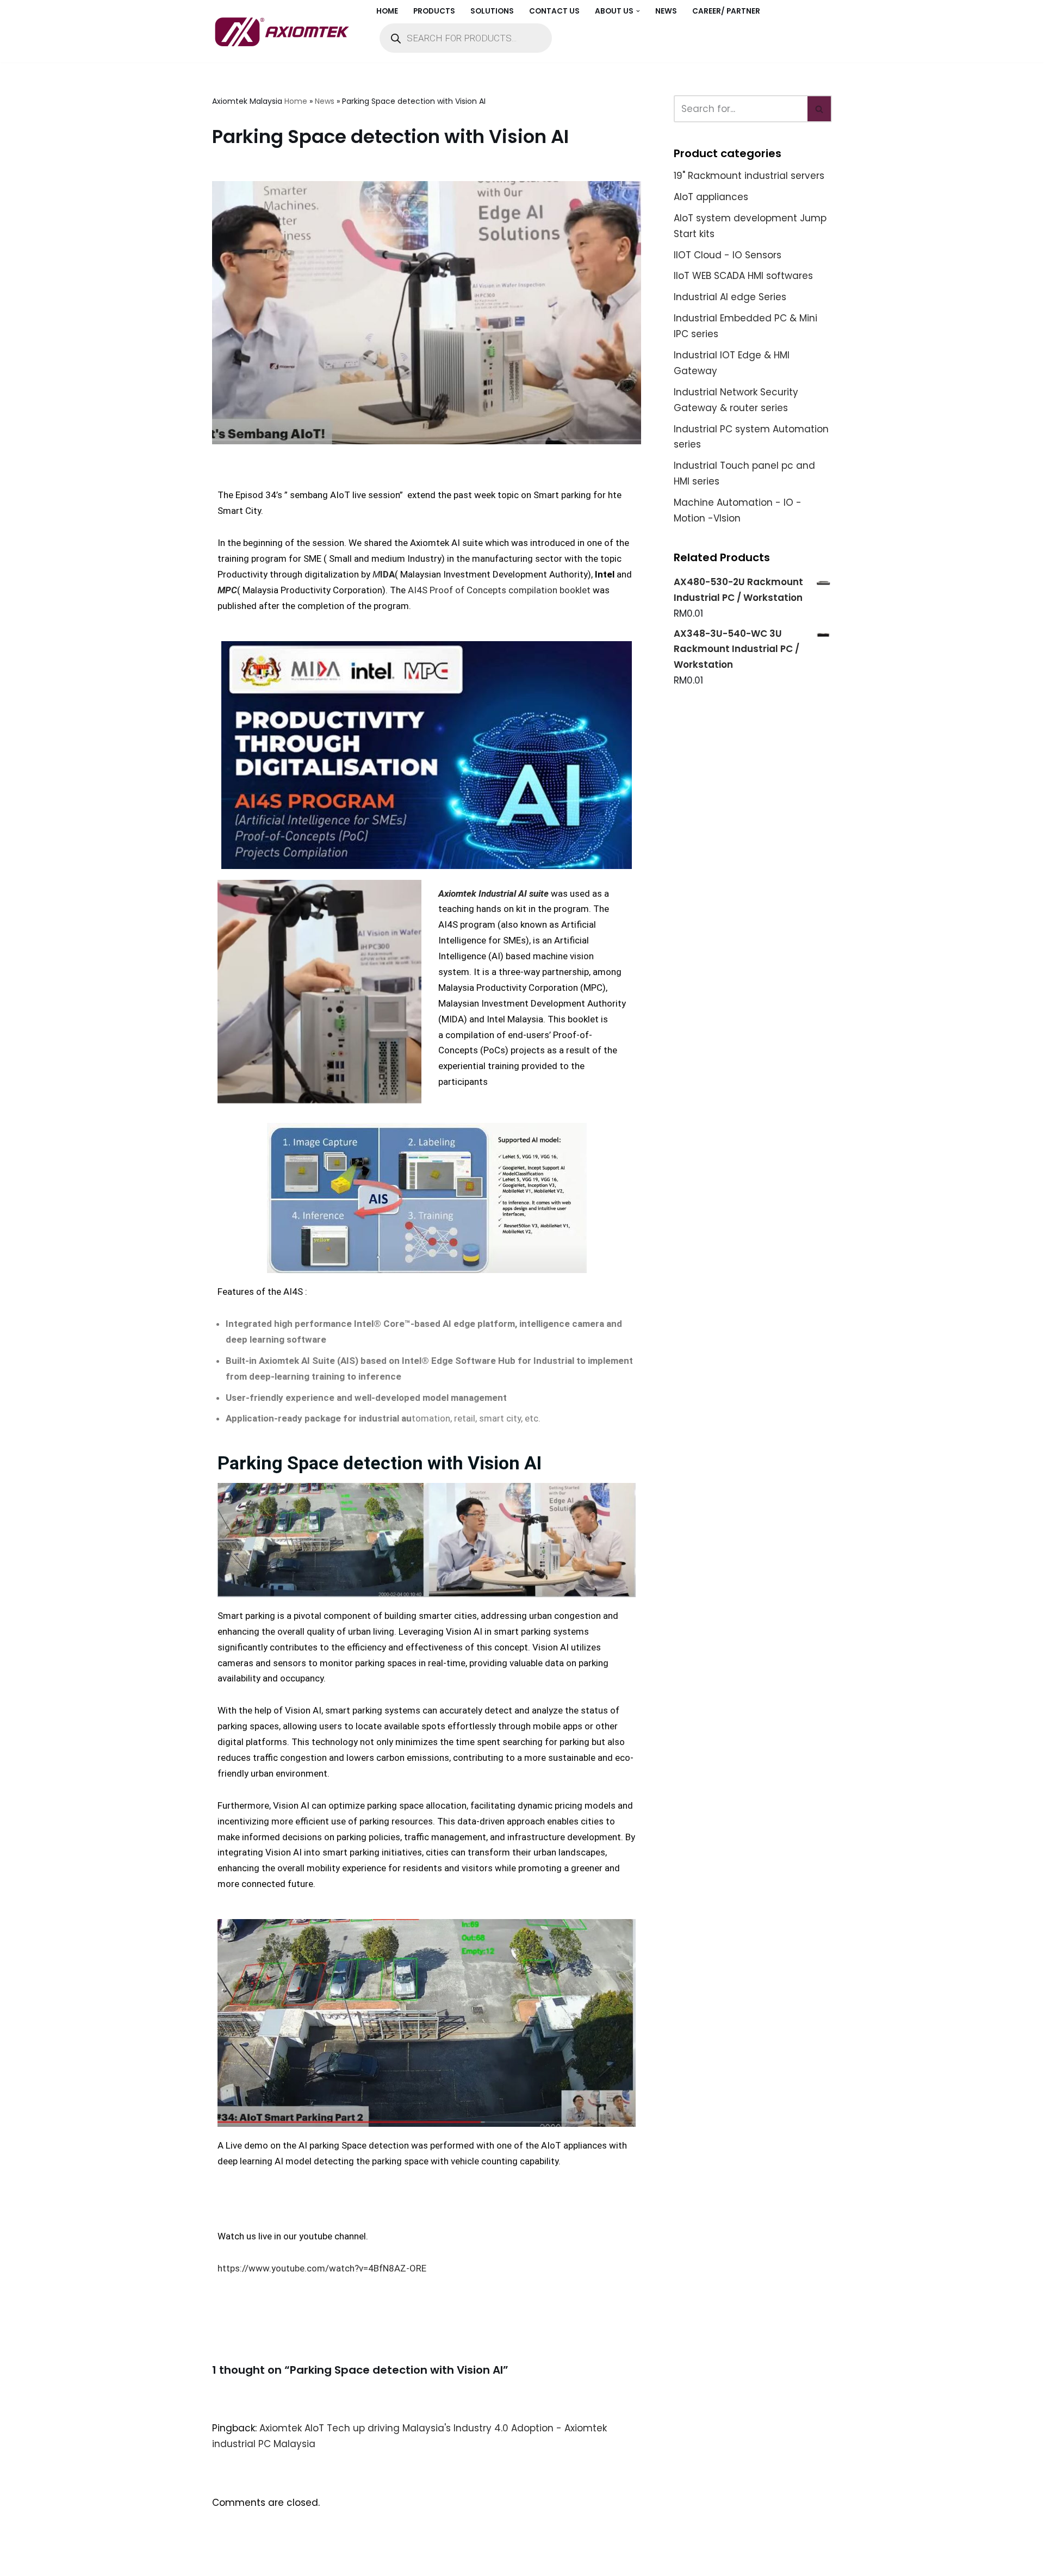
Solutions (492, 11)
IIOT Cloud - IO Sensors (728, 255)
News (666, 11)
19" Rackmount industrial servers (749, 176)
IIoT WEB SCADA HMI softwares (743, 276)
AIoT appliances (711, 197)
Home (387, 11)
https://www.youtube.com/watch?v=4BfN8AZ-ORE (322, 2268)
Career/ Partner (726, 11)
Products (434, 11)
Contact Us (554, 11)
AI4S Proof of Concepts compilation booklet (499, 590)
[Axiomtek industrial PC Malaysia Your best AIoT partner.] (285, 32)
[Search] (820, 109)
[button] (638, 11)
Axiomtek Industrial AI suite (493, 893)
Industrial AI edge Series (730, 297)
